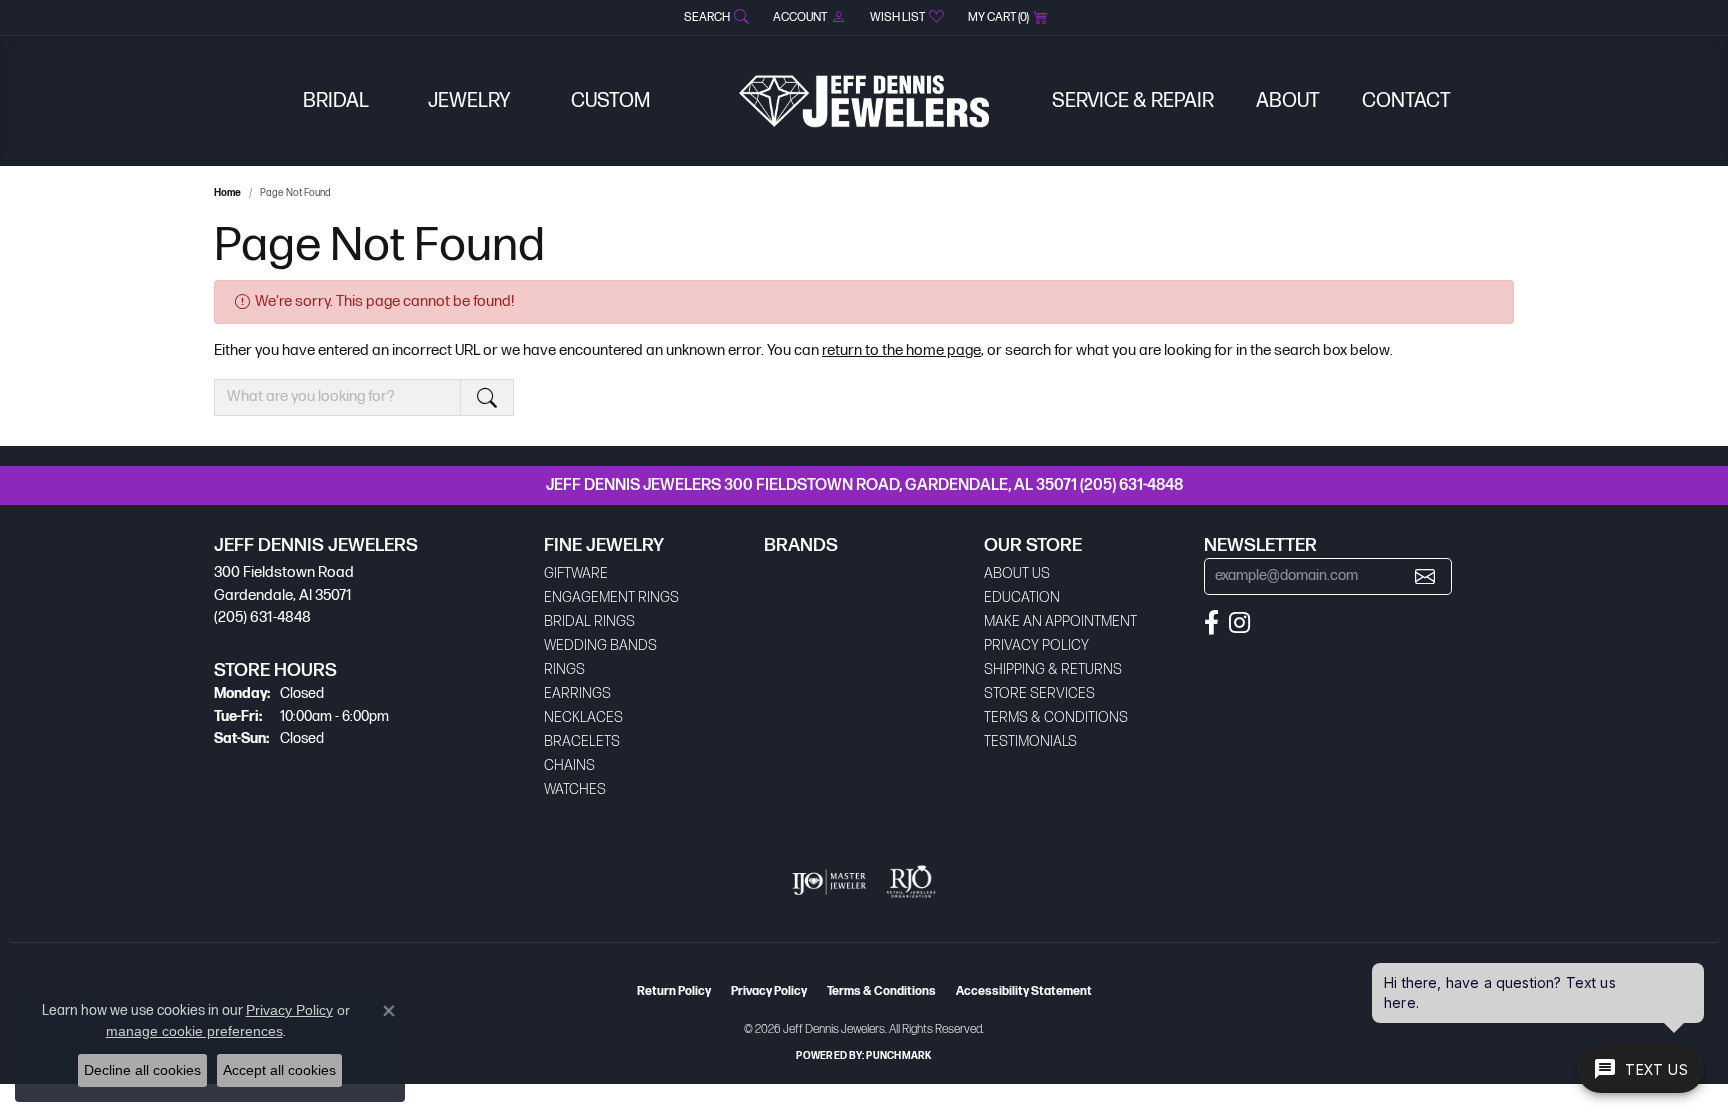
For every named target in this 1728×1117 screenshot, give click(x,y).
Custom (610, 101)
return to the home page (901, 350)
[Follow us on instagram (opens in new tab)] (1239, 623)
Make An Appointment (1060, 621)
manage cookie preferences (194, 1031)
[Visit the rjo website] (911, 882)
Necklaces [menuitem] (583, 717)
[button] (714, 17)
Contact (1406, 101)
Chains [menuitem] (569, 765)
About (1288, 101)
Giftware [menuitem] (576, 573)
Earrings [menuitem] (577, 693)
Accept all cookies (279, 1070)
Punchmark (898, 1056)
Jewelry (469, 101)
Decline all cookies (142, 1070)
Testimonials (1030, 741)
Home (227, 193)
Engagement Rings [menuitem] (611, 597)
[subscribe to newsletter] (1425, 576)
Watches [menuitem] (575, 789)
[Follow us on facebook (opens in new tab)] (1211, 623)
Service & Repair (1133, 101)
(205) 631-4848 (1131, 485)
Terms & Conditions (1056, 717)
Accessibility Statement (1024, 991)
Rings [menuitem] (564, 669)
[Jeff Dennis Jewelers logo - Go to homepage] (864, 101)
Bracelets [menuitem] (582, 741)
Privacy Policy (1036, 645)
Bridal (336, 101)
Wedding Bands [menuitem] (600, 645)
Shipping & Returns (1053, 669)
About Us (1017, 573)
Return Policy (674, 991)
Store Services (1039, 693)
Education (1022, 597)
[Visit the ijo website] (829, 882)
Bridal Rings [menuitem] (589, 621)
